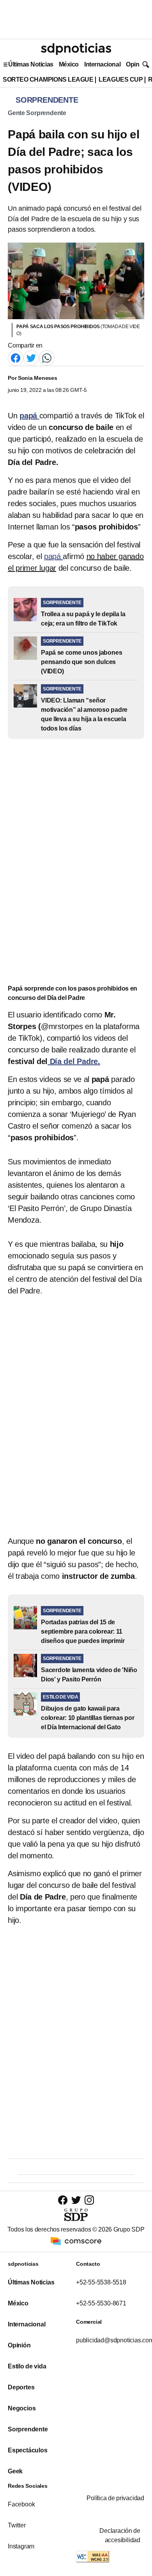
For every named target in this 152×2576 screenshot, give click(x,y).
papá (54, 556)
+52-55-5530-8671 (101, 2303)
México (69, 64)
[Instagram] (89, 2200)
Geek (15, 2471)
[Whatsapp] (47, 358)
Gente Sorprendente (37, 113)
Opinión (137, 64)
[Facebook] (16, 358)
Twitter (17, 2525)
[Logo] (76, 49)
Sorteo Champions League (48, 80)
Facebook (21, 2504)
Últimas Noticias (31, 64)
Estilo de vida (27, 2366)
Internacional (102, 64)
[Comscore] (76, 2241)
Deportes (21, 2387)
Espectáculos (28, 2450)
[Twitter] (31, 358)
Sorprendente (28, 2429)
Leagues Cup (121, 80)
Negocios (22, 2408)
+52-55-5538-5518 (101, 2282)
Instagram (21, 2546)
